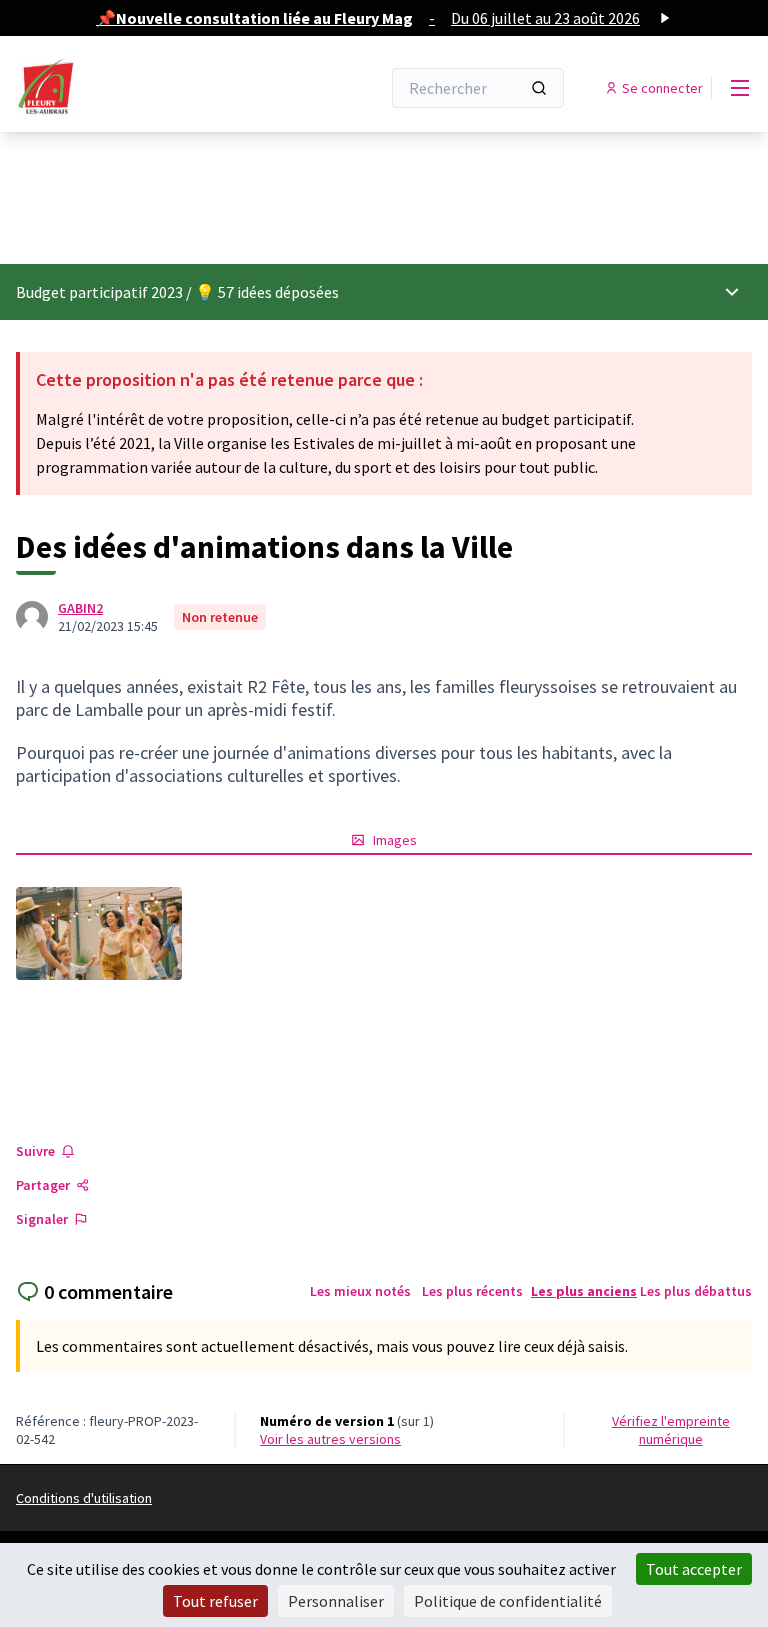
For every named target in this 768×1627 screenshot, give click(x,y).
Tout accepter (694, 1569)
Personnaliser (336, 1601)
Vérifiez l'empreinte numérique (671, 1430)
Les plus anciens (584, 1291)
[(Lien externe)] (99, 933)
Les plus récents (472, 1291)
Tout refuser (215, 1601)
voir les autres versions (330, 1439)
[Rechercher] (539, 88)
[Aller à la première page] (149, 88)
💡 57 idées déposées (267, 292)
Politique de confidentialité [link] (508, 1601)
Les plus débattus (696, 1291)
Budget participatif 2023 (99, 292)
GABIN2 (80, 608)
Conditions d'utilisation (84, 1498)
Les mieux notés (360, 1291)
